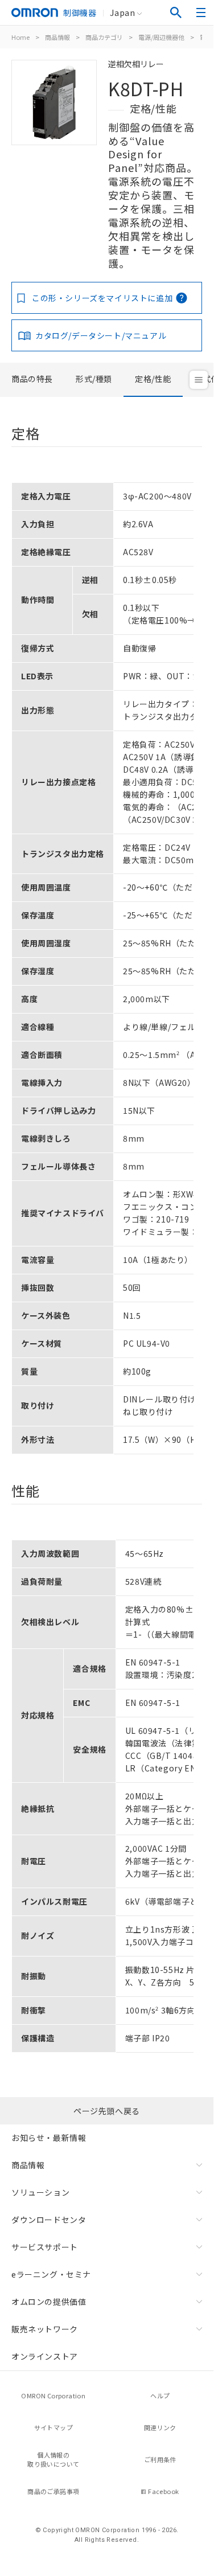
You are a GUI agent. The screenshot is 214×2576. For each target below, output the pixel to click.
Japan (122, 13)
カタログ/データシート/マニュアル (101, 335)
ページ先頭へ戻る (107, 2111)
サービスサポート (45, 2247)
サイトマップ (53, 2427)
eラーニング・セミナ (51, 2274)
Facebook (163, 2491)
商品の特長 (32, 379)
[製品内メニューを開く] (199, 380)
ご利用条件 (160, 2459)
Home (20, 37)
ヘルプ (160, 2395)
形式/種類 (94, 379)
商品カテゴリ (104, 37)
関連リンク (160, 2427)
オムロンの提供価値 (49, 2302)
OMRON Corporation (53, 2395)
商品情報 (57, 37)
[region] (107, 964)
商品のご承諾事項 (53, 2491)
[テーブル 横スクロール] (102, 478)
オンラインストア (45, 2356)
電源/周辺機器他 (161, 37)
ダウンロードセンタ (49, 2220)
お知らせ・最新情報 (49, 2138)
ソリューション (40, 2192)
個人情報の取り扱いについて (53, 2460)
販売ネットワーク (45, 2329)
